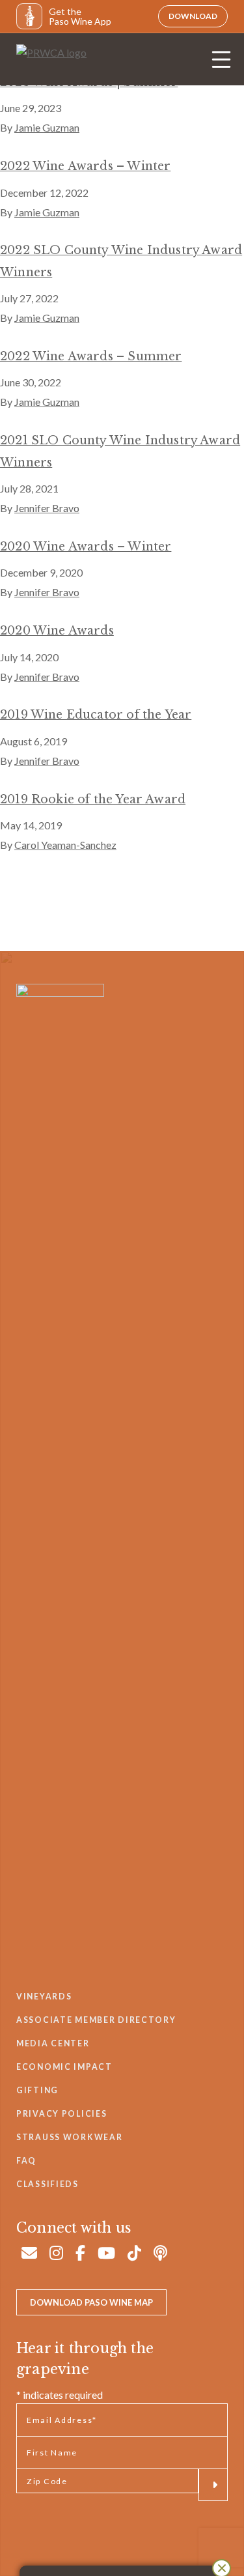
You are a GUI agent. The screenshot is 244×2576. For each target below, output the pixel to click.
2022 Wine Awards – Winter (85, 166)
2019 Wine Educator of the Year (96, 715)
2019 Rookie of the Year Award (93, 799)
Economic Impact (64, 2067)
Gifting (37, 2090)
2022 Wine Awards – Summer (91, 356)
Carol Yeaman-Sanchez (65, 845)
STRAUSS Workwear (69, 2137)
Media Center (53, 2043)
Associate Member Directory (96, 2020)
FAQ (26, 2161)
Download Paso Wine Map (91, 2302)
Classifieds (47, 2184)
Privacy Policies (61, 2114)
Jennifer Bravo (47, 508)
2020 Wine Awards (57, 631)
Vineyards (44, 1996)
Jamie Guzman (47, 127)
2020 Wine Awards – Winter (86, 547)
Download (193, 16)
